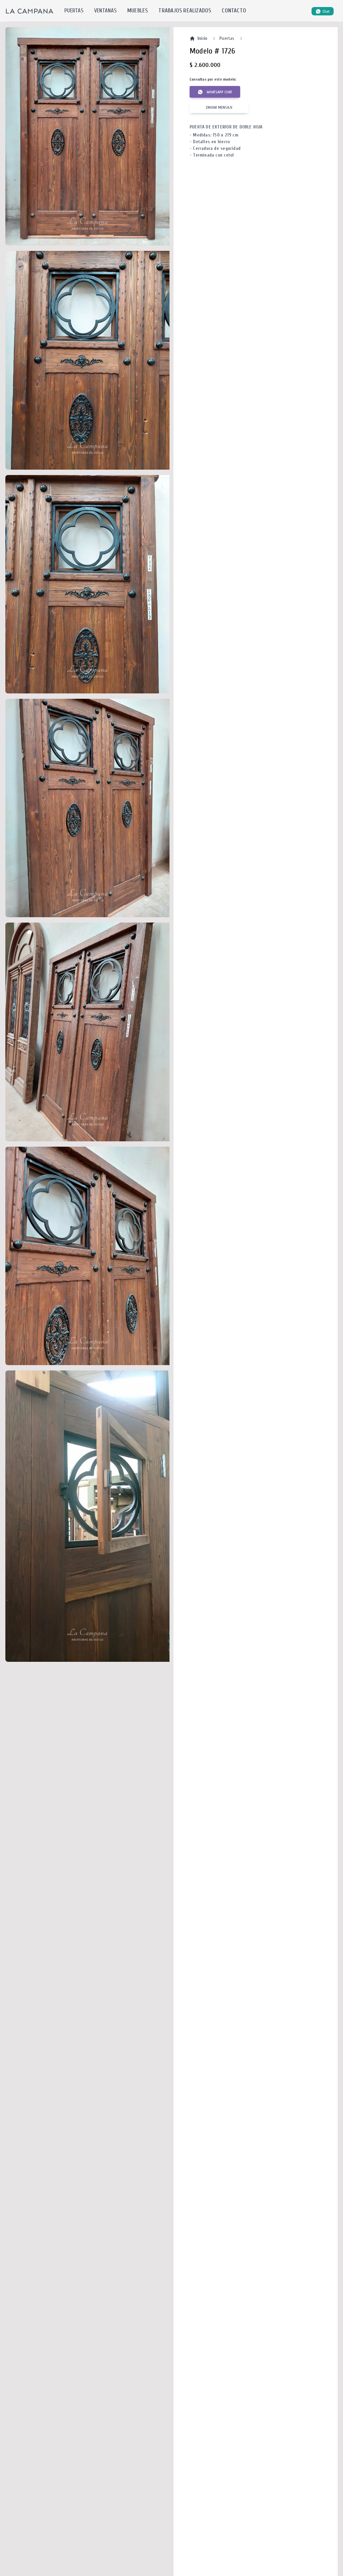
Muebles (138, 11)
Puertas (74, 11)
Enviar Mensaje (219, 107)
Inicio (202, 38)
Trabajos (185, 11)
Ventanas (105, 11)
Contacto (234, 11)
